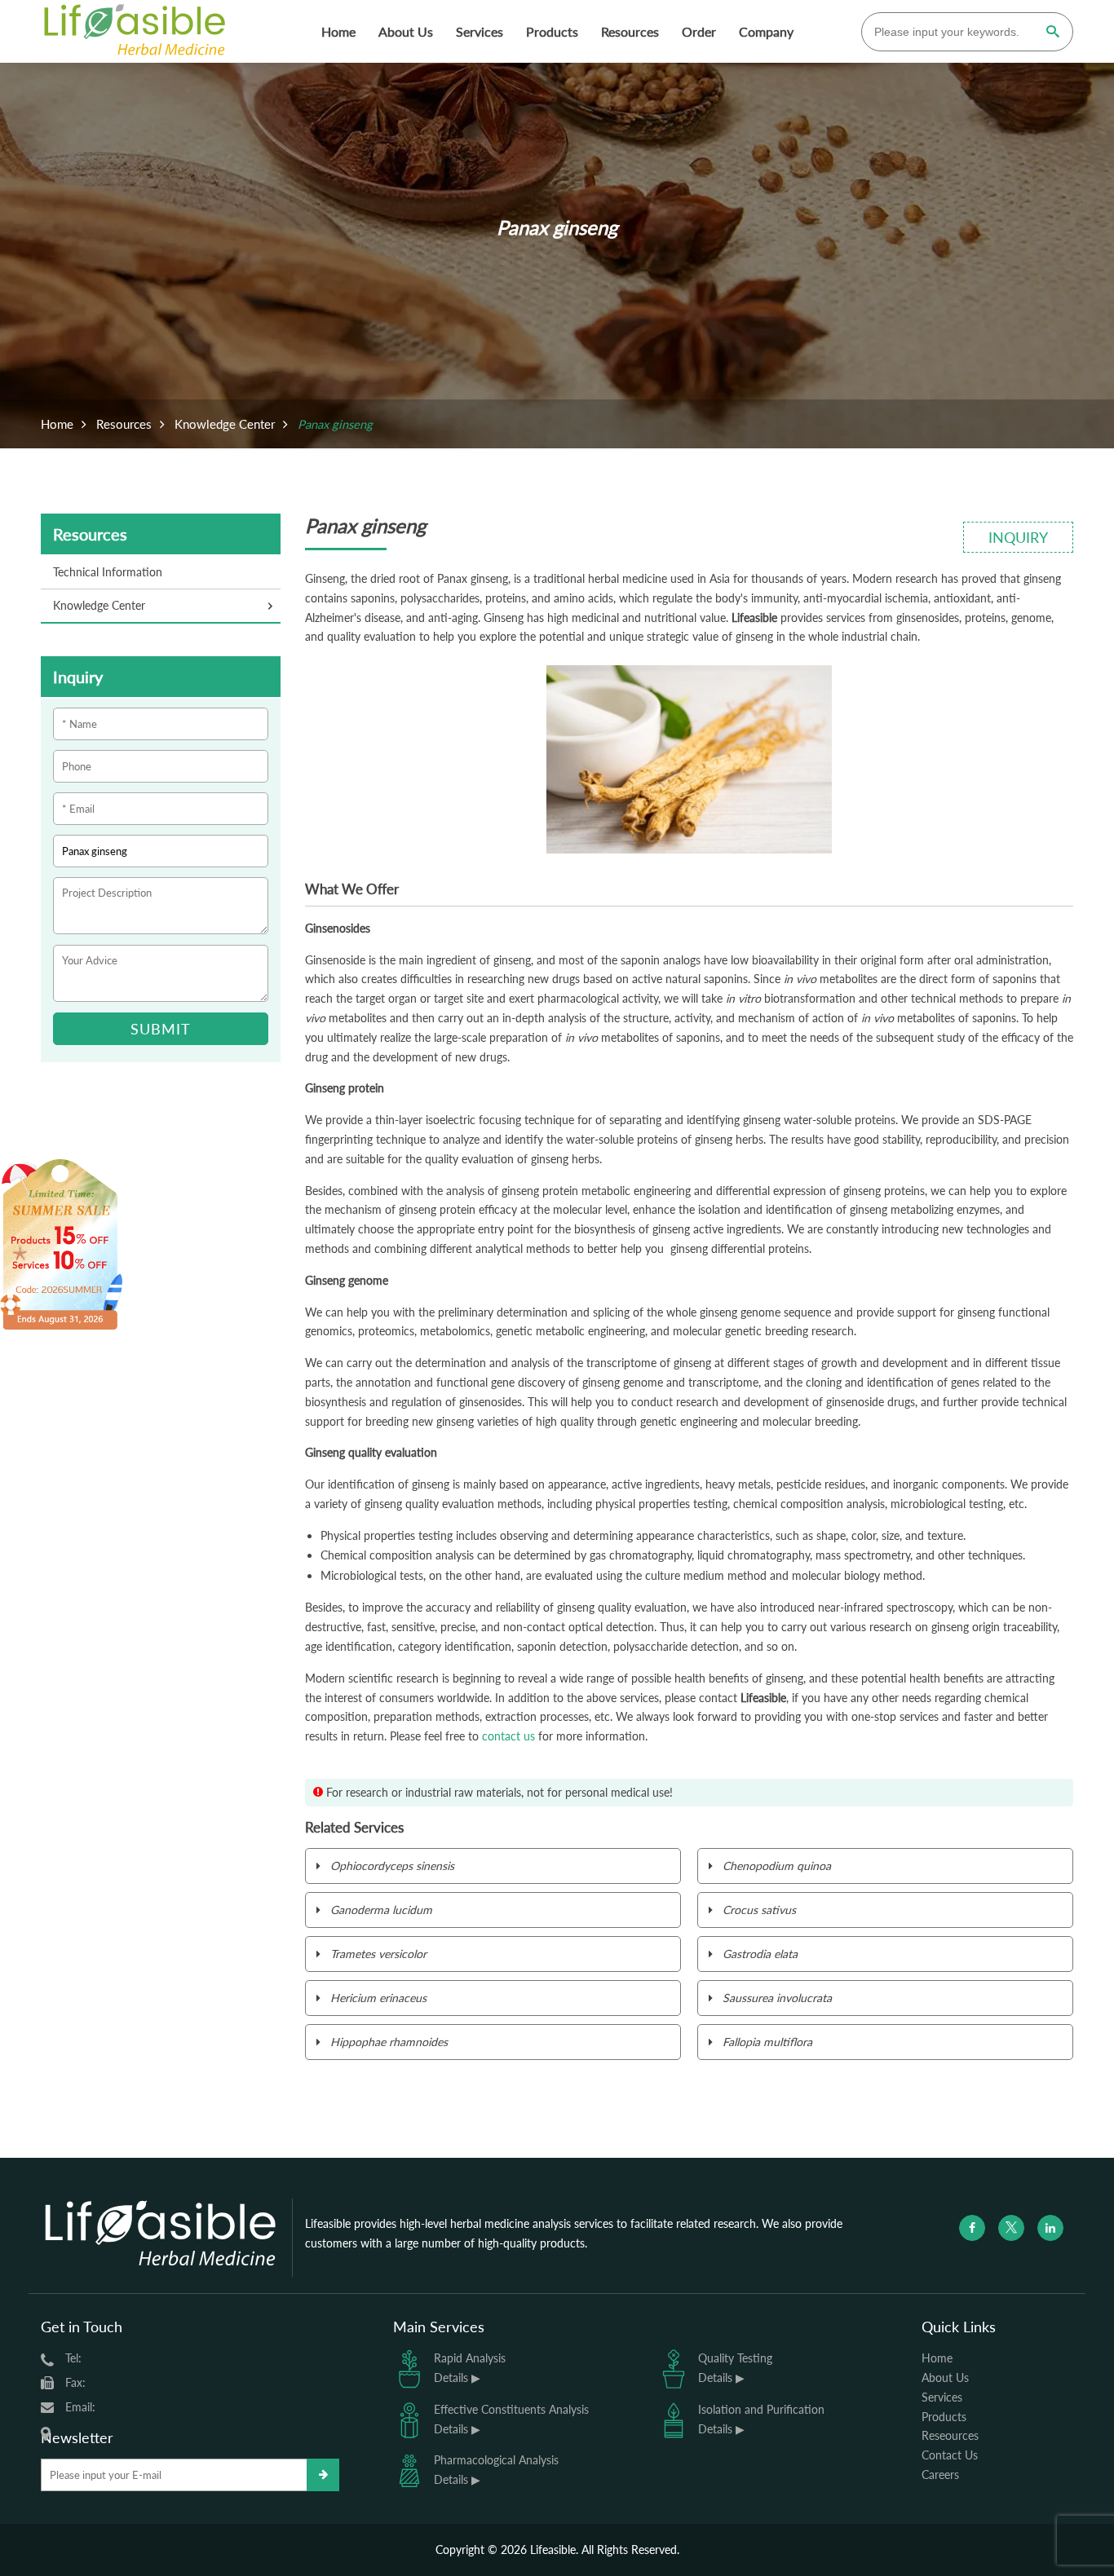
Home (338, 31)
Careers (940, 2475)
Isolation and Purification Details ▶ (761, 2419)
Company (766, 31)
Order (699, 31)
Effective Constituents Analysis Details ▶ (511, 2419)
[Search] (1052, 33)
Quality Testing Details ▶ (735, 2368)
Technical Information (108, 572)
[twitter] (1011, 2228)
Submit (161, 1029)
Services (480, 31)
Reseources (950, 2435)
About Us (406, 31)
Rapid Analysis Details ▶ (470, 2368)
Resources (630, 31)
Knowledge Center (225, 424)
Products (552, 31)
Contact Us (950, 2455)
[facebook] (972, 2228)
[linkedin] (1050, 2228)
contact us (508, 1736)
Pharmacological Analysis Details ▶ (496, 2470)
